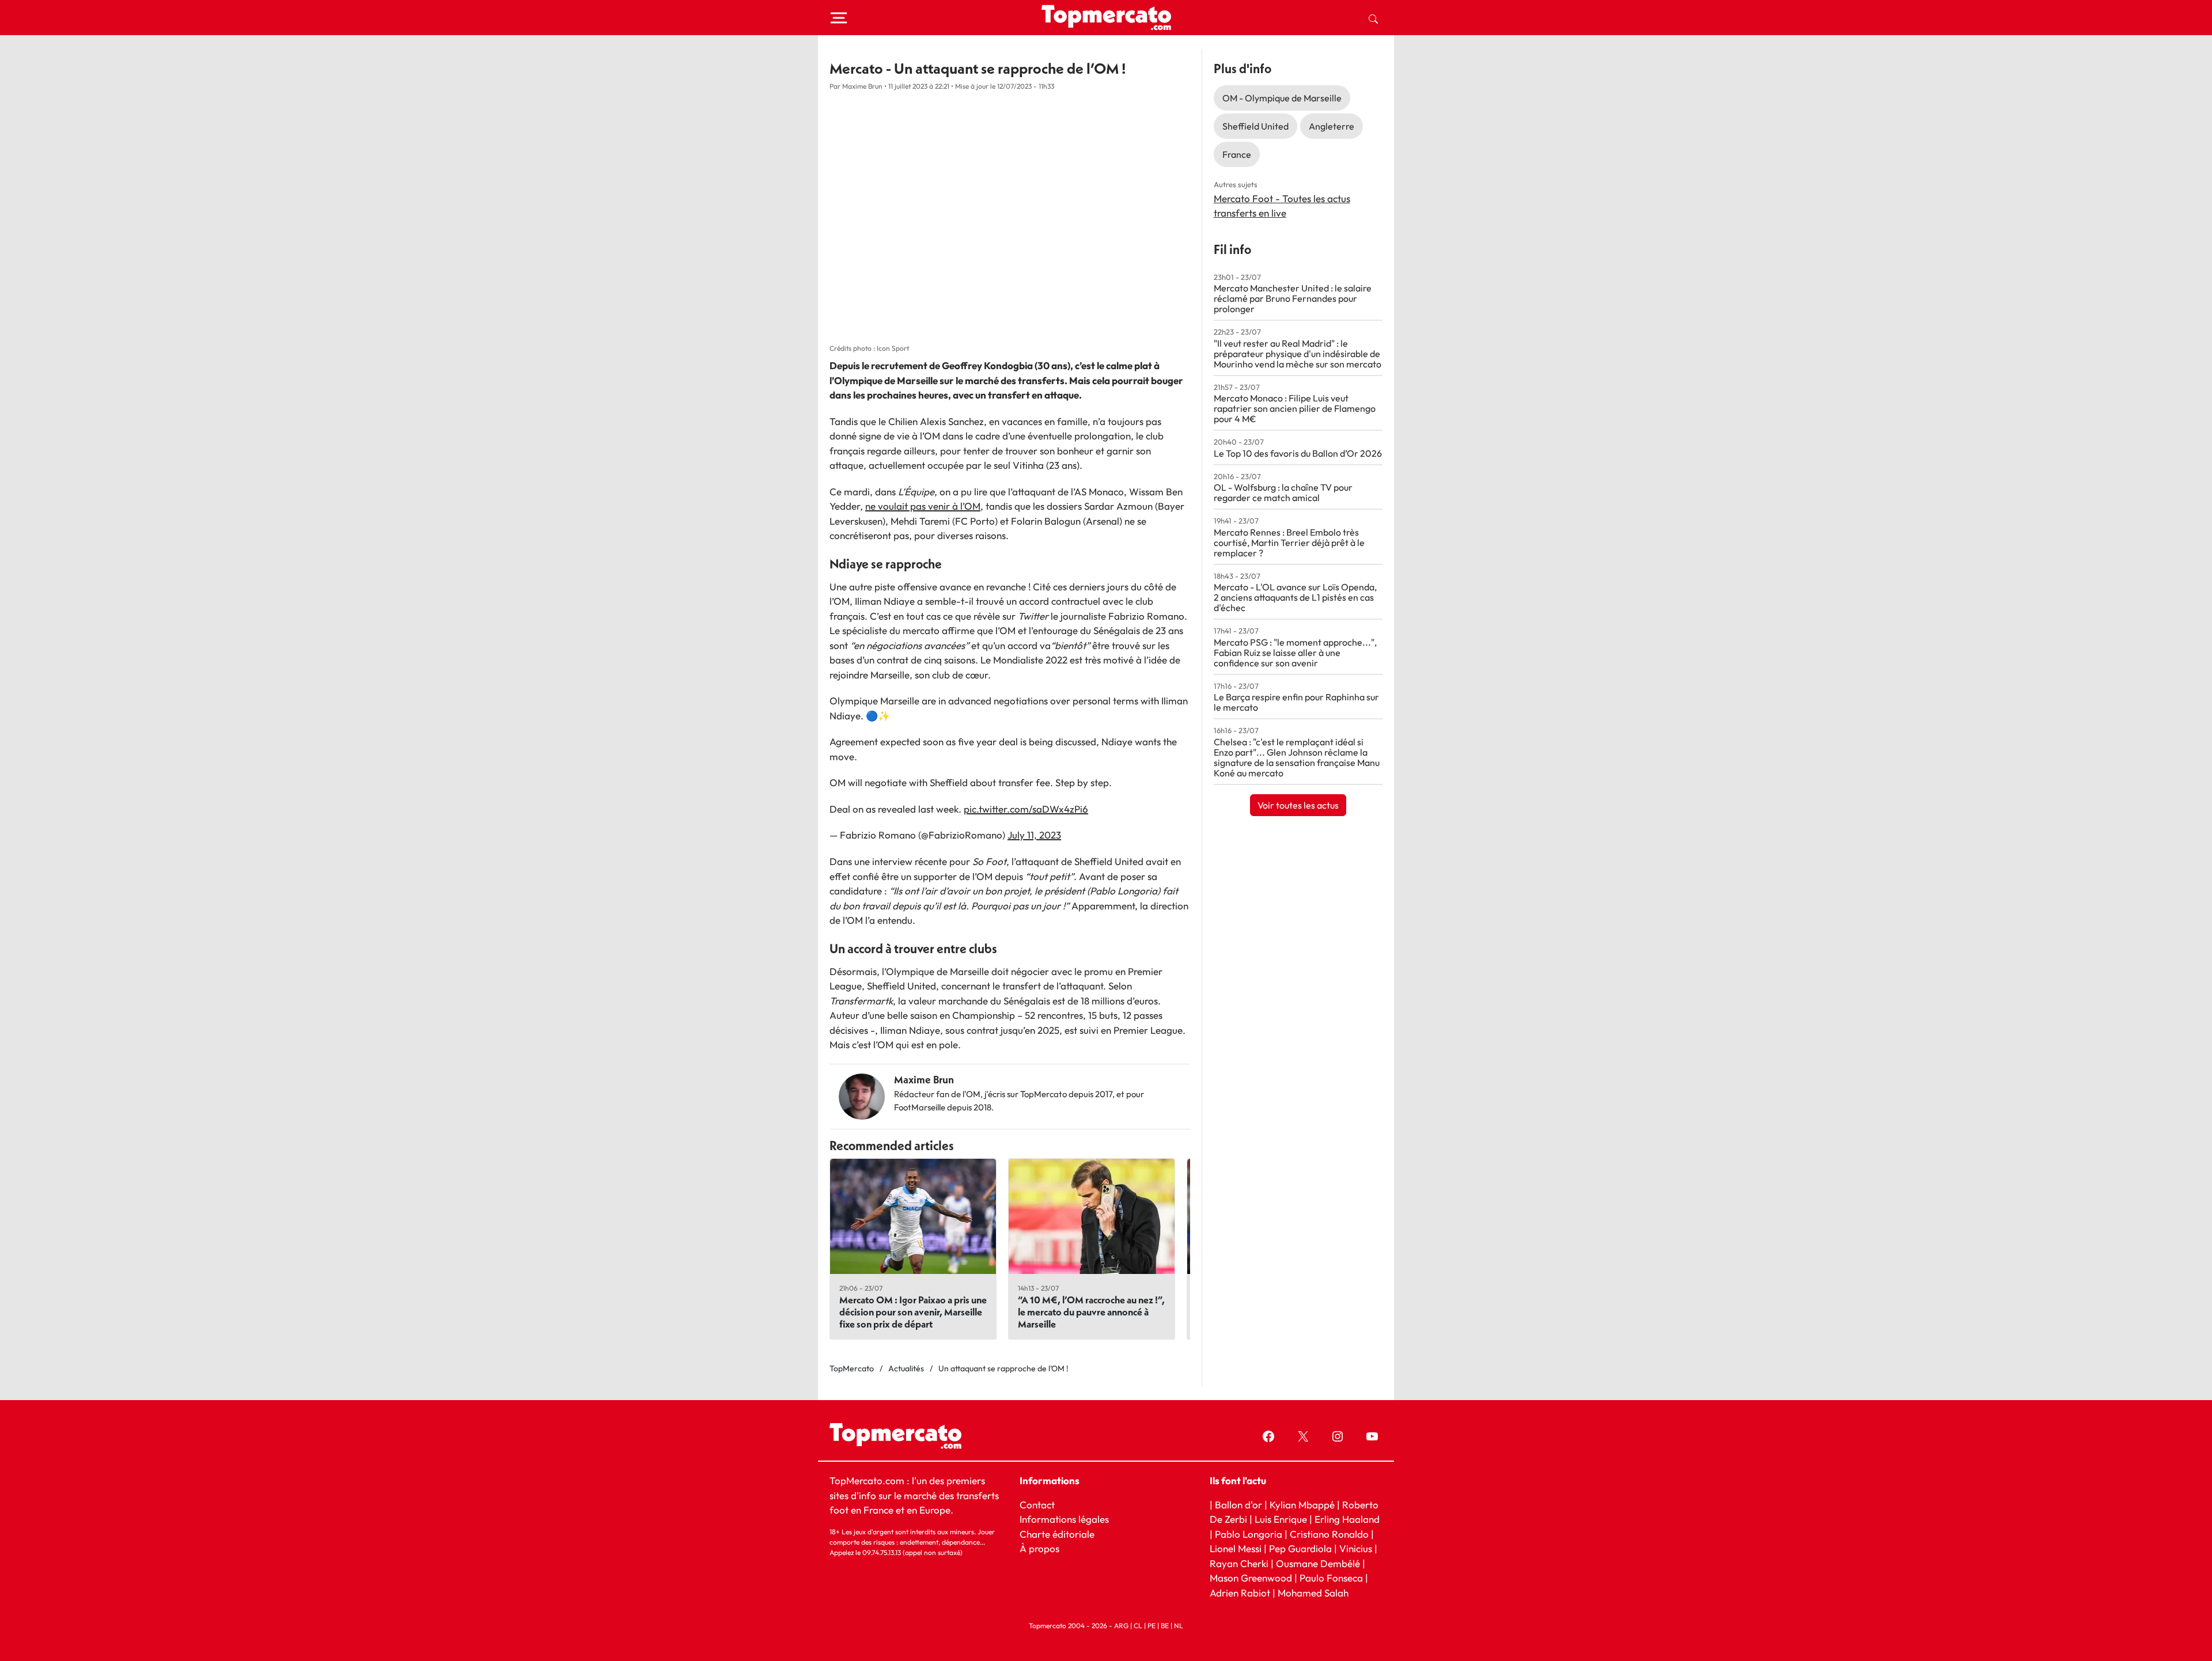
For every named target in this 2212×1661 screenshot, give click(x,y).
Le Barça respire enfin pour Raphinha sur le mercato (1296, 702)
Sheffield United (1255, 126)
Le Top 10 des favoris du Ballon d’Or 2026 (1298, 453)
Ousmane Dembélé (1318, 1563)
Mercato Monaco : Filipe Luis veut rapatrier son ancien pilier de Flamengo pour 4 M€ (1295, 408)
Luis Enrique (1281, 1519)
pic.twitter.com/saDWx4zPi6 (1026, 809)
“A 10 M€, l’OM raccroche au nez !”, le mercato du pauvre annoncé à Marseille (1091, 1312)
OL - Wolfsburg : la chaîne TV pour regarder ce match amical (1283, 492)
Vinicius (1356, 1548)
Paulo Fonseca (1331, 1578)
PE (1152, 1626)
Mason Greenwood (1252, 1578)
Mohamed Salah (1313, 1592)
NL (1179, 1626)
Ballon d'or (1238, 1504)
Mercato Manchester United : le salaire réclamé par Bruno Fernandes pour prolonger (1293, 298)
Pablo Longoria (1249, 1533)
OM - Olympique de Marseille (1282, 98)
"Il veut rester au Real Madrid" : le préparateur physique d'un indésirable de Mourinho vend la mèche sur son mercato (1298, 354)
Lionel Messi (1236, 1548)
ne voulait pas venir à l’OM (923, 506)
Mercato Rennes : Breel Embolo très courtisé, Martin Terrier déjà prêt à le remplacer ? (1289, 543)
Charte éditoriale (1057, 1533)
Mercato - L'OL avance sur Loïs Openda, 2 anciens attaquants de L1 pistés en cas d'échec (1295, 597)
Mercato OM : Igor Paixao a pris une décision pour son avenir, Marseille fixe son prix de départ (913, 1312)
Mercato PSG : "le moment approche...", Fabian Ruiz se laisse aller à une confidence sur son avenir (1295, 653)
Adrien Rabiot (1240, 1592)
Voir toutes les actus (1298, 805)
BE (1165, 1626)
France (1237, 154)
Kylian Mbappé (1302, 1504)
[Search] (1373, 18)
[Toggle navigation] (839, 18)
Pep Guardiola (1300, 1548)
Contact (1037, 1504)
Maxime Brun (924, 1080)
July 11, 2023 (1034, 835)
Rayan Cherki (1239, 1563)
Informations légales (1064, 1519)
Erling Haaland (1347, 1519)
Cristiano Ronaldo (1329, 1533)
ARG (1121, 1626)
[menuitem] (1373, 18)
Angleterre (1332, 126)
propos (1043, 1548)
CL (1138, 1626)
